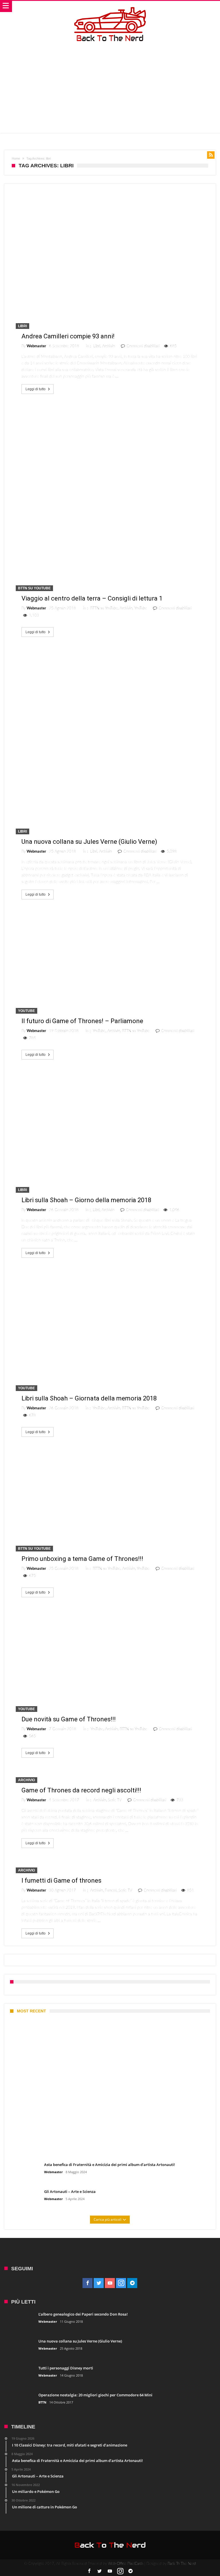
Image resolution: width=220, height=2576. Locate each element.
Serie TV (115, 1800)
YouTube (141, 608)
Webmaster (36, 346)
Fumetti (111, 1891)
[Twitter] (99, 2283)
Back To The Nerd (182, 2564)
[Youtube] (110, 2283)
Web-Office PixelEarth (126, 2564)
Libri (22, 326)
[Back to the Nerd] (110, 7)
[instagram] (121, 2283)
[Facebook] (88, 2283)
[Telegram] (132, 2283)
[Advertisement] (110, 87)
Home (16, 158)
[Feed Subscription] (211, 155)
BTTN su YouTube (34, 588)
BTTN (42, 2402)
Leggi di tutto (36, 389)
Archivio (109, 346)
